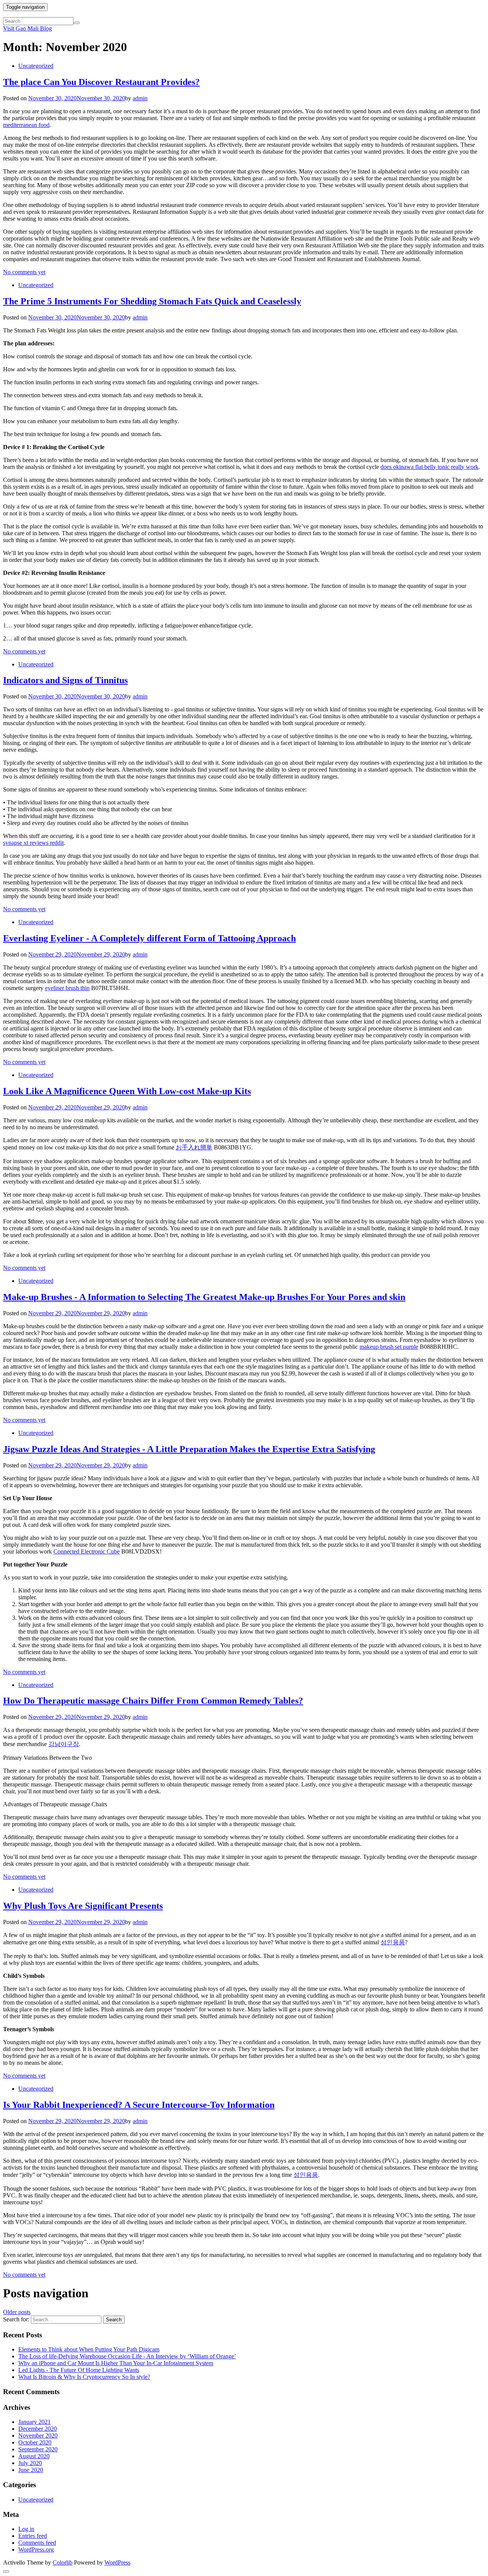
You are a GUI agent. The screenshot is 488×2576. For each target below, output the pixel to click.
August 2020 (34, 2456)
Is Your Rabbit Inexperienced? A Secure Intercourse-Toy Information (139, 2105)
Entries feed (33, 2536)
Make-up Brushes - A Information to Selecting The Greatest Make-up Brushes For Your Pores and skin (204, 1297)
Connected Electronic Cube (87, 1551)
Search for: (16, 2319)
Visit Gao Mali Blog (27, 28)
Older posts (17, 2312)
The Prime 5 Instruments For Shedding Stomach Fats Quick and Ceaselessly (152, 301)
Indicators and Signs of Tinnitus (65, 680)
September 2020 (38, 2449)
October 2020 (35, 2442)
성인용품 (393, 1942)
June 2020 (31, 2470)
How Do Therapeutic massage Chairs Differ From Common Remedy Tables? (153, 1701)
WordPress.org (36, 2550)
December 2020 (38, 2429)
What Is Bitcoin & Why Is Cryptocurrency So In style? (84, 2377)
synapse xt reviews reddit (33, 843)
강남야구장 (64, 1744)
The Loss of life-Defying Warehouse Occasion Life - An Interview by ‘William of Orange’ (127, 2356)
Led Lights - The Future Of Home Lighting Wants (79, 2370)
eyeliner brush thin (67, 988)
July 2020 (30, 2463)
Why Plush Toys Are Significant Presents (83, 1906)
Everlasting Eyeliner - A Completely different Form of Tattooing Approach (149, 938)
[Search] (77, 23)
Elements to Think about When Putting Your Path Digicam (89, 2349)
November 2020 (38, 2436)
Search (114, 2320)
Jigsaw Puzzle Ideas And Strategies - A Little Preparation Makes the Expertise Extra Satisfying (189, 1449)
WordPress (117, 2562)
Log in (26, 2529)
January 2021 (35, 2422)
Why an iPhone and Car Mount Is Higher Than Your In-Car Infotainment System (116, 2363)
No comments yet (24, 272)
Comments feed (37, 2543)
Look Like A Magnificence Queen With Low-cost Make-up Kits (127, 1091)
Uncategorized (36, 66)
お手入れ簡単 (194, 1147)
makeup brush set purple (389, 1347)
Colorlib (63, 2562)
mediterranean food (26, 125)
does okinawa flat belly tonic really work (429, 467)
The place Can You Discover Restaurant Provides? (101, 82)
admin (140, 98)
